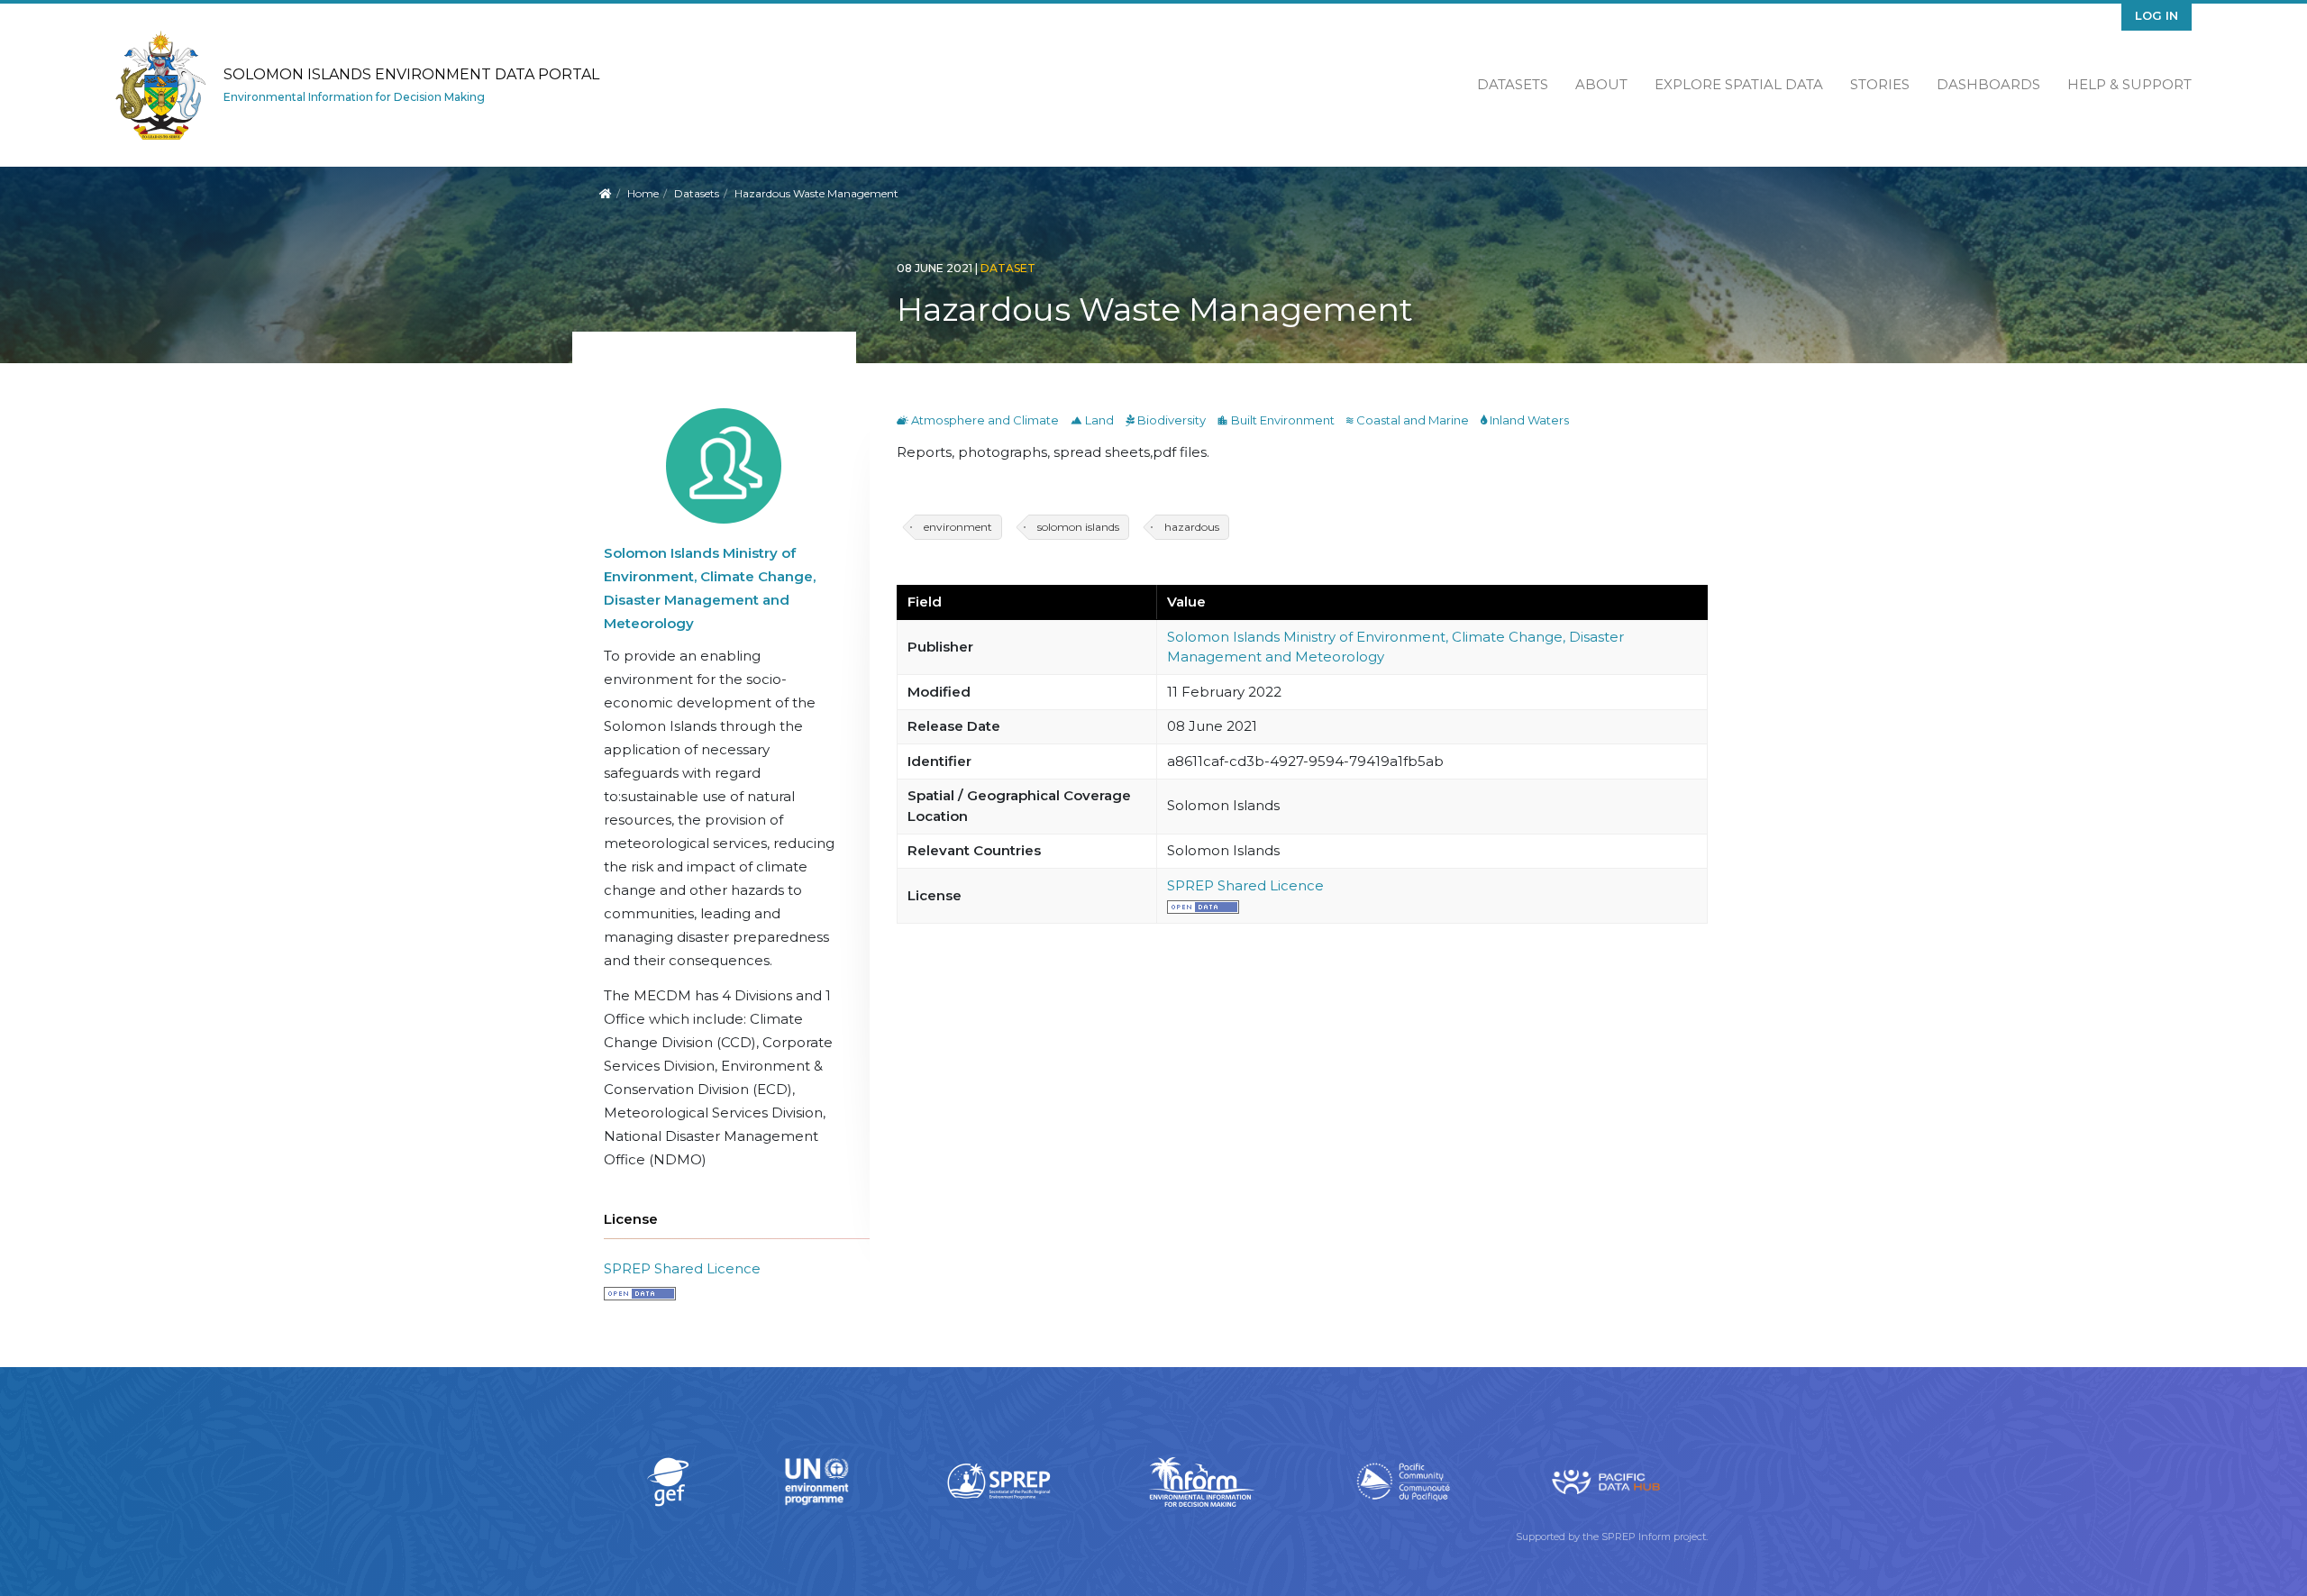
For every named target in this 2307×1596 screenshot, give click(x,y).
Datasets (1513, 84)
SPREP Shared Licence (682, 1268)
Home (643, 193)
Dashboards (1988, 84)
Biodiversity (1167, 420)
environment (958, 527)
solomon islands (1078, 527)
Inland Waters (1525, 420)
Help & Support (2129, 84)
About (1601, 84)
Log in (2157, 15)
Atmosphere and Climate (979, 420)
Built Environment (1277, 420)
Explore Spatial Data (1739, 84)
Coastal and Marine (1409, 420)
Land (1094, 420)
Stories (1880, 84)
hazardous (1192, 527)
